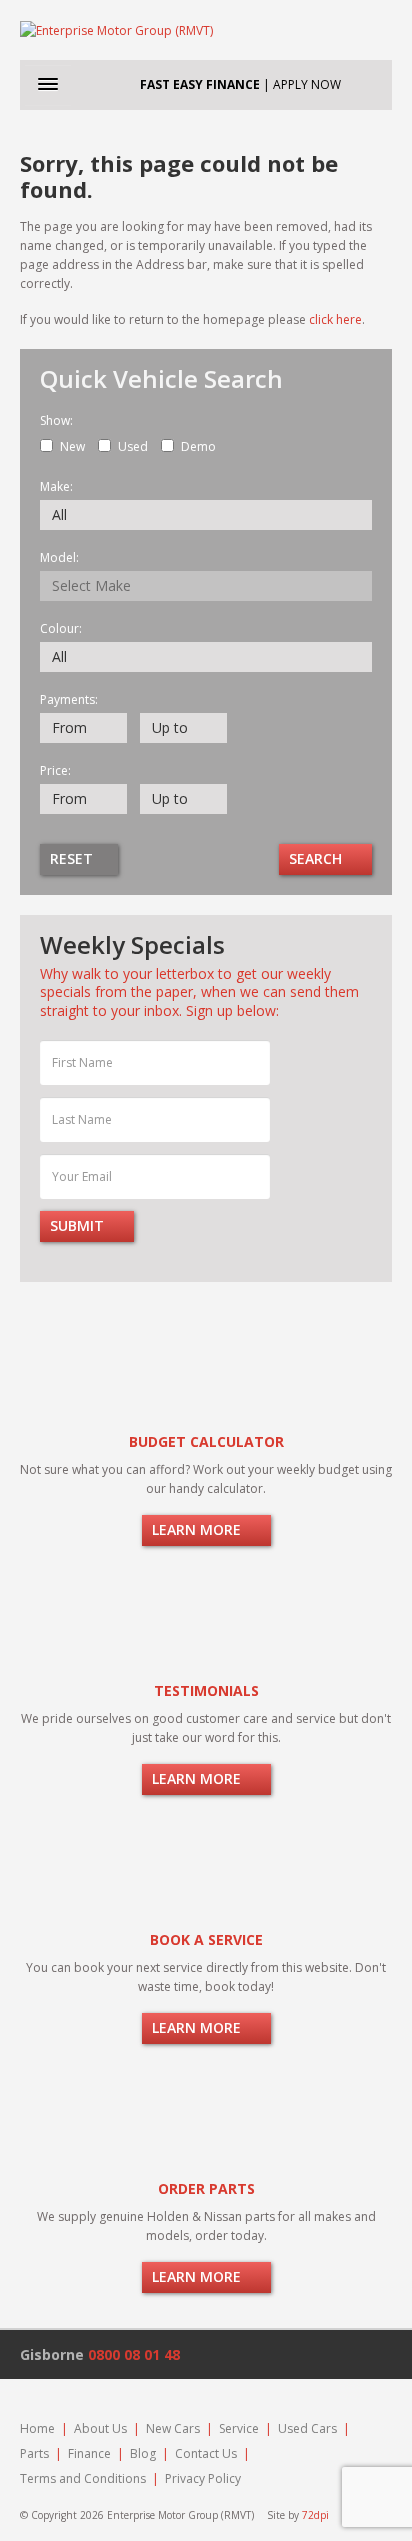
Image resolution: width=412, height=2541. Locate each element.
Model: (59, 558)
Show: (56, 421)
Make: (56, 487)
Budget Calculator (206, 1441)
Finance (89, 2453)
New (72, 446)
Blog (143, 2453)
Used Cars (307, 2428)
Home (37, 2428)
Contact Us (206, 2453)
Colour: (61, 629)
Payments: (69, 700)
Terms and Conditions (83, 2478)
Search (317, 858)
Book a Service (206, 1939)
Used (133, 446)
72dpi (315, 2515)
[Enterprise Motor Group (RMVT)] (206, 30)
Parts (34, 2453)
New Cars (173, 2428)
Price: (55, 771)
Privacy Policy (203, 2478)
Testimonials (206, 1690)
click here (335, 319)
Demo (198, 446)
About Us (100, 2428)
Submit (79, 1225)
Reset (73, 858)
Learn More (198, 1529)
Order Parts (206, 2188)
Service (239, 2428)
